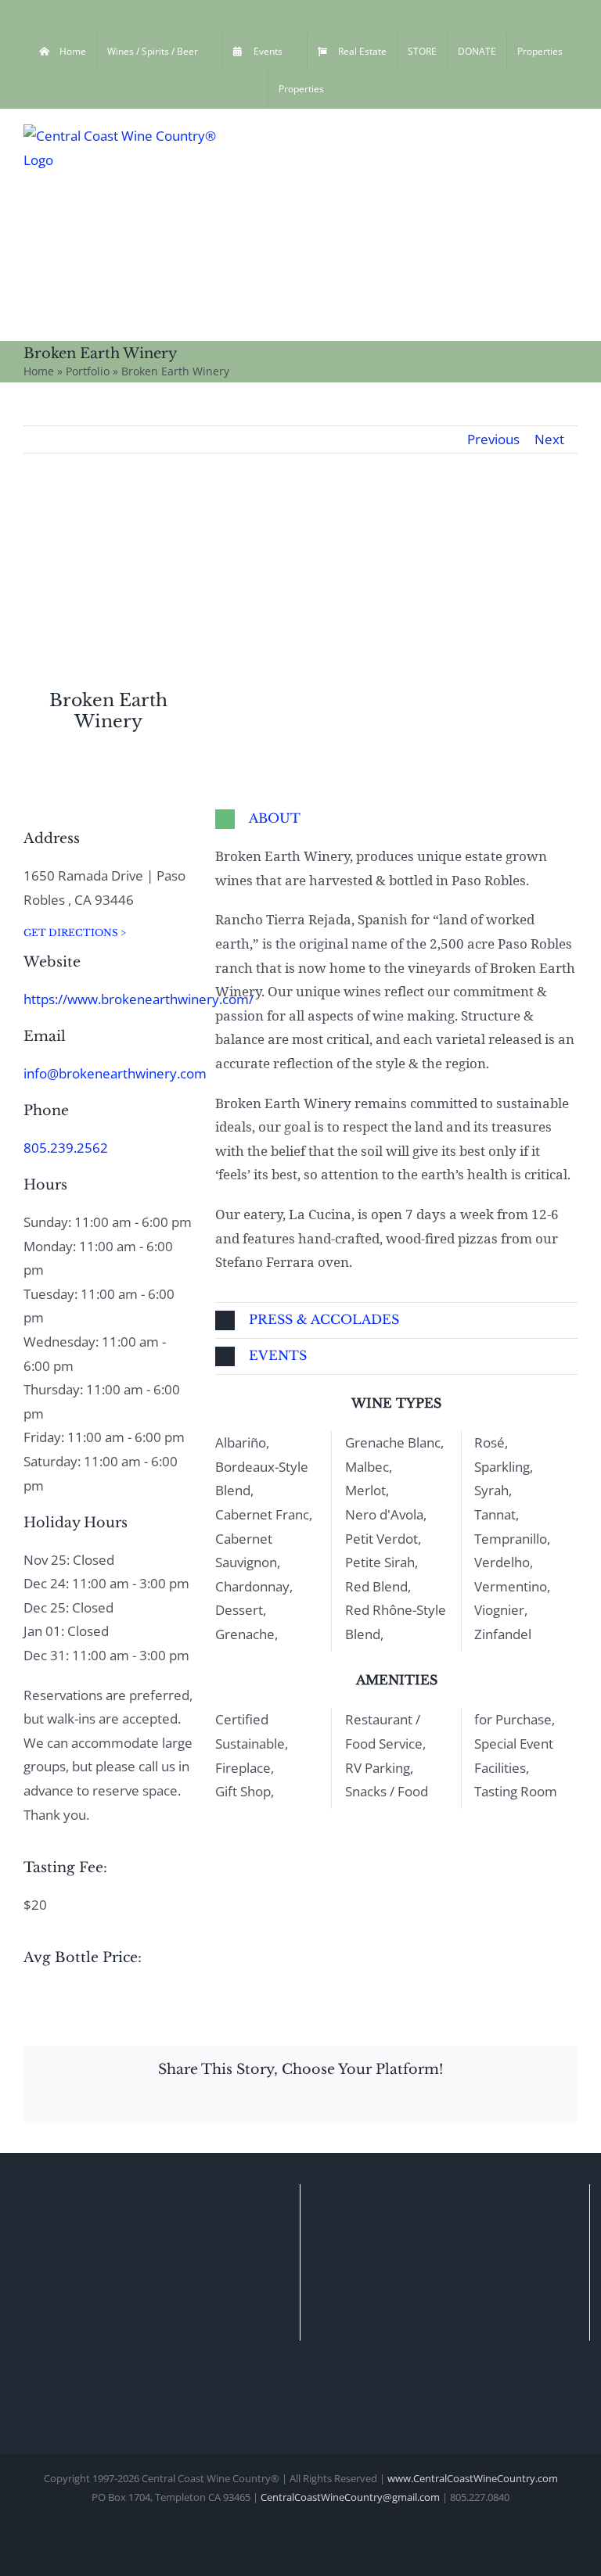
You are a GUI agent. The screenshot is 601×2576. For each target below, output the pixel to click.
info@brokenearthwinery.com (115, 1073)
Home (39, 371)
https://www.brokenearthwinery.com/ (139, 999)
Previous (493, 439)
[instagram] (53, 808)
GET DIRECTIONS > (75, 933)
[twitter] (78, 808)
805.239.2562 (66, 1148)
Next (549, 439)
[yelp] (103, 808)
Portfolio (88, 371)
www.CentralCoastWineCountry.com (473, 2478)
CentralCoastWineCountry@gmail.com (350, 2497)
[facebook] (28, 808)
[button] (396, 819)
